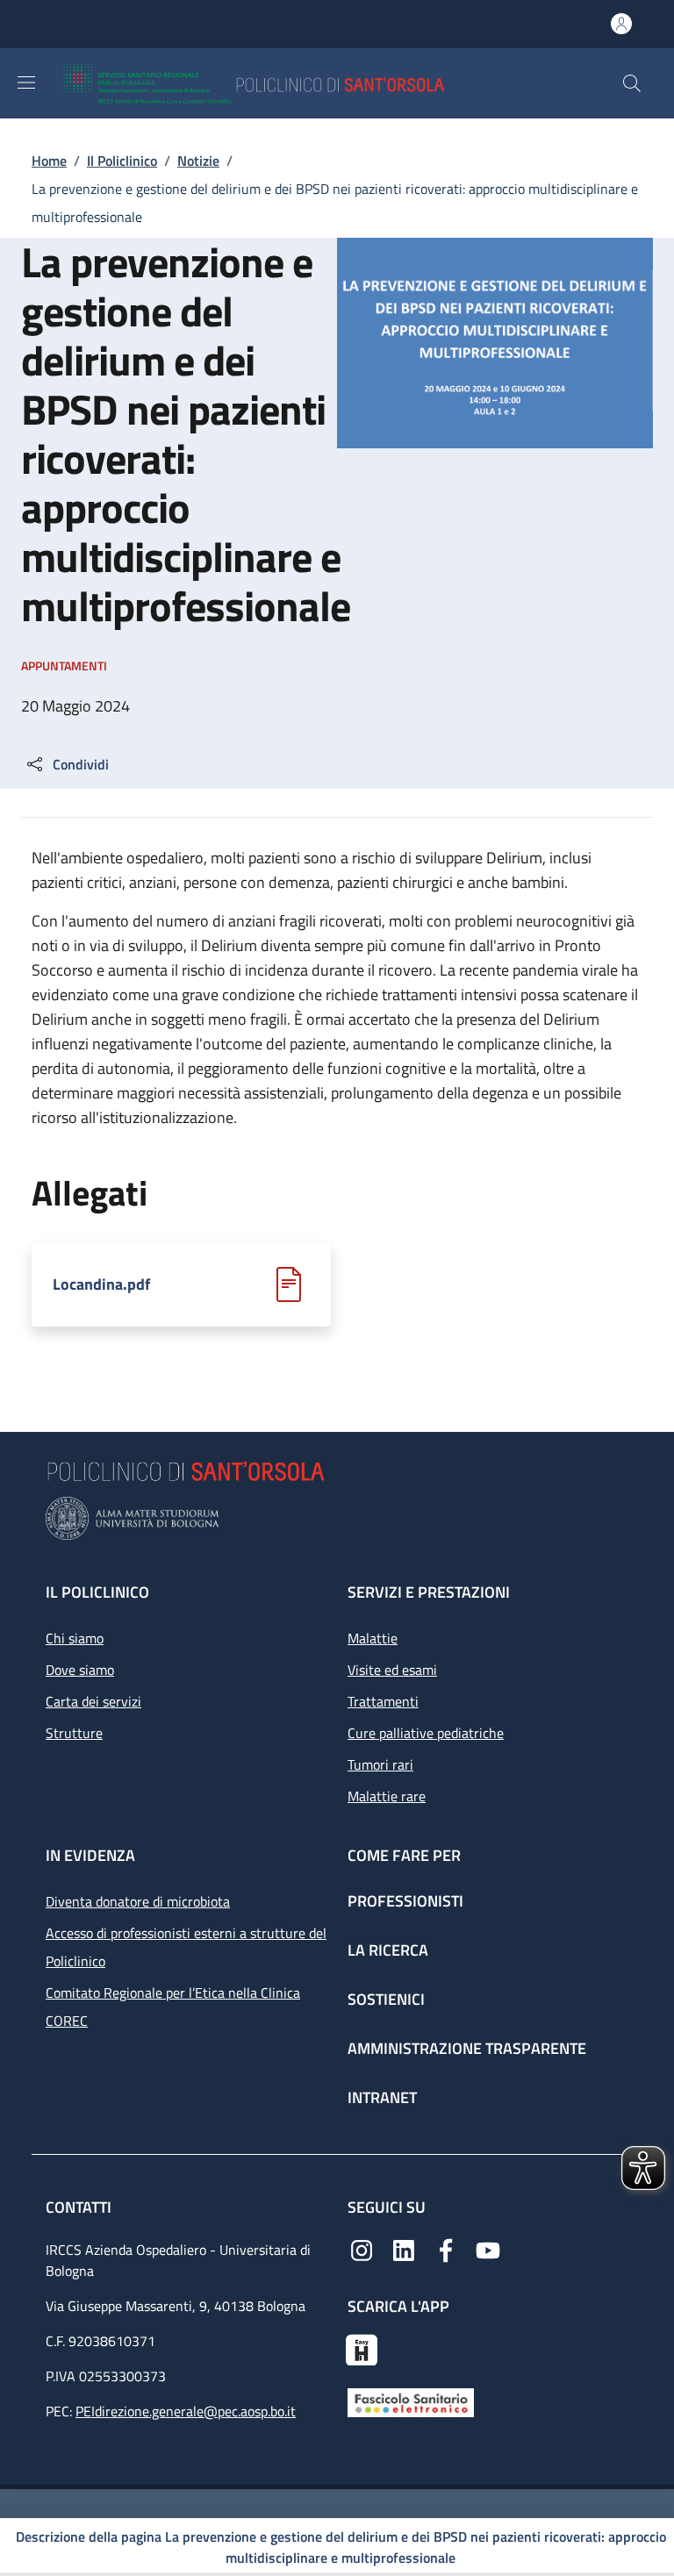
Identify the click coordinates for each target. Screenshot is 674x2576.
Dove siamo (80, 1670)
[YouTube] (488, 2249)
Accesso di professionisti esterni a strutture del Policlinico (186, 1947)
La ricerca (388, 1950)
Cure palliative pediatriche (426, 1733)
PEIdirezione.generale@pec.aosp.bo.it (186, 2411)
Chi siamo (75, 1638)
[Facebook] (446, 2249)
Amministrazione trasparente (467, 2048)
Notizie (198, 161)
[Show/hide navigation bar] (26, 82)
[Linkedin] (404, 2249)
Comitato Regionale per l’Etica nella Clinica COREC (173, 2007)
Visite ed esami (392, 1670)
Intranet (382, 2097)
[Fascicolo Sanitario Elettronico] (411, 2401)
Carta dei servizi (93, 1701)
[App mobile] (362, 2348)
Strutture (74, 1733)
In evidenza (90, 1855)
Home (49, 161)
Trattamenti (383, 1701)
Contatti (80, 2207)
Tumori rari (380, 1764)
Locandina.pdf (101, 1284)
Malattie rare (387, 1796)
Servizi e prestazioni (429, 1592)
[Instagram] (362, 2249)
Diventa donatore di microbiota (138, 1901)
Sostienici (386, 1999)
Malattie (373, 1638)
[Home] (305, 83)
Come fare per (404, 1855)
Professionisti (405, 1901)
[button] (632, 83)
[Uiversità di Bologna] (337, 1518)
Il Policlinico (122, 161)
